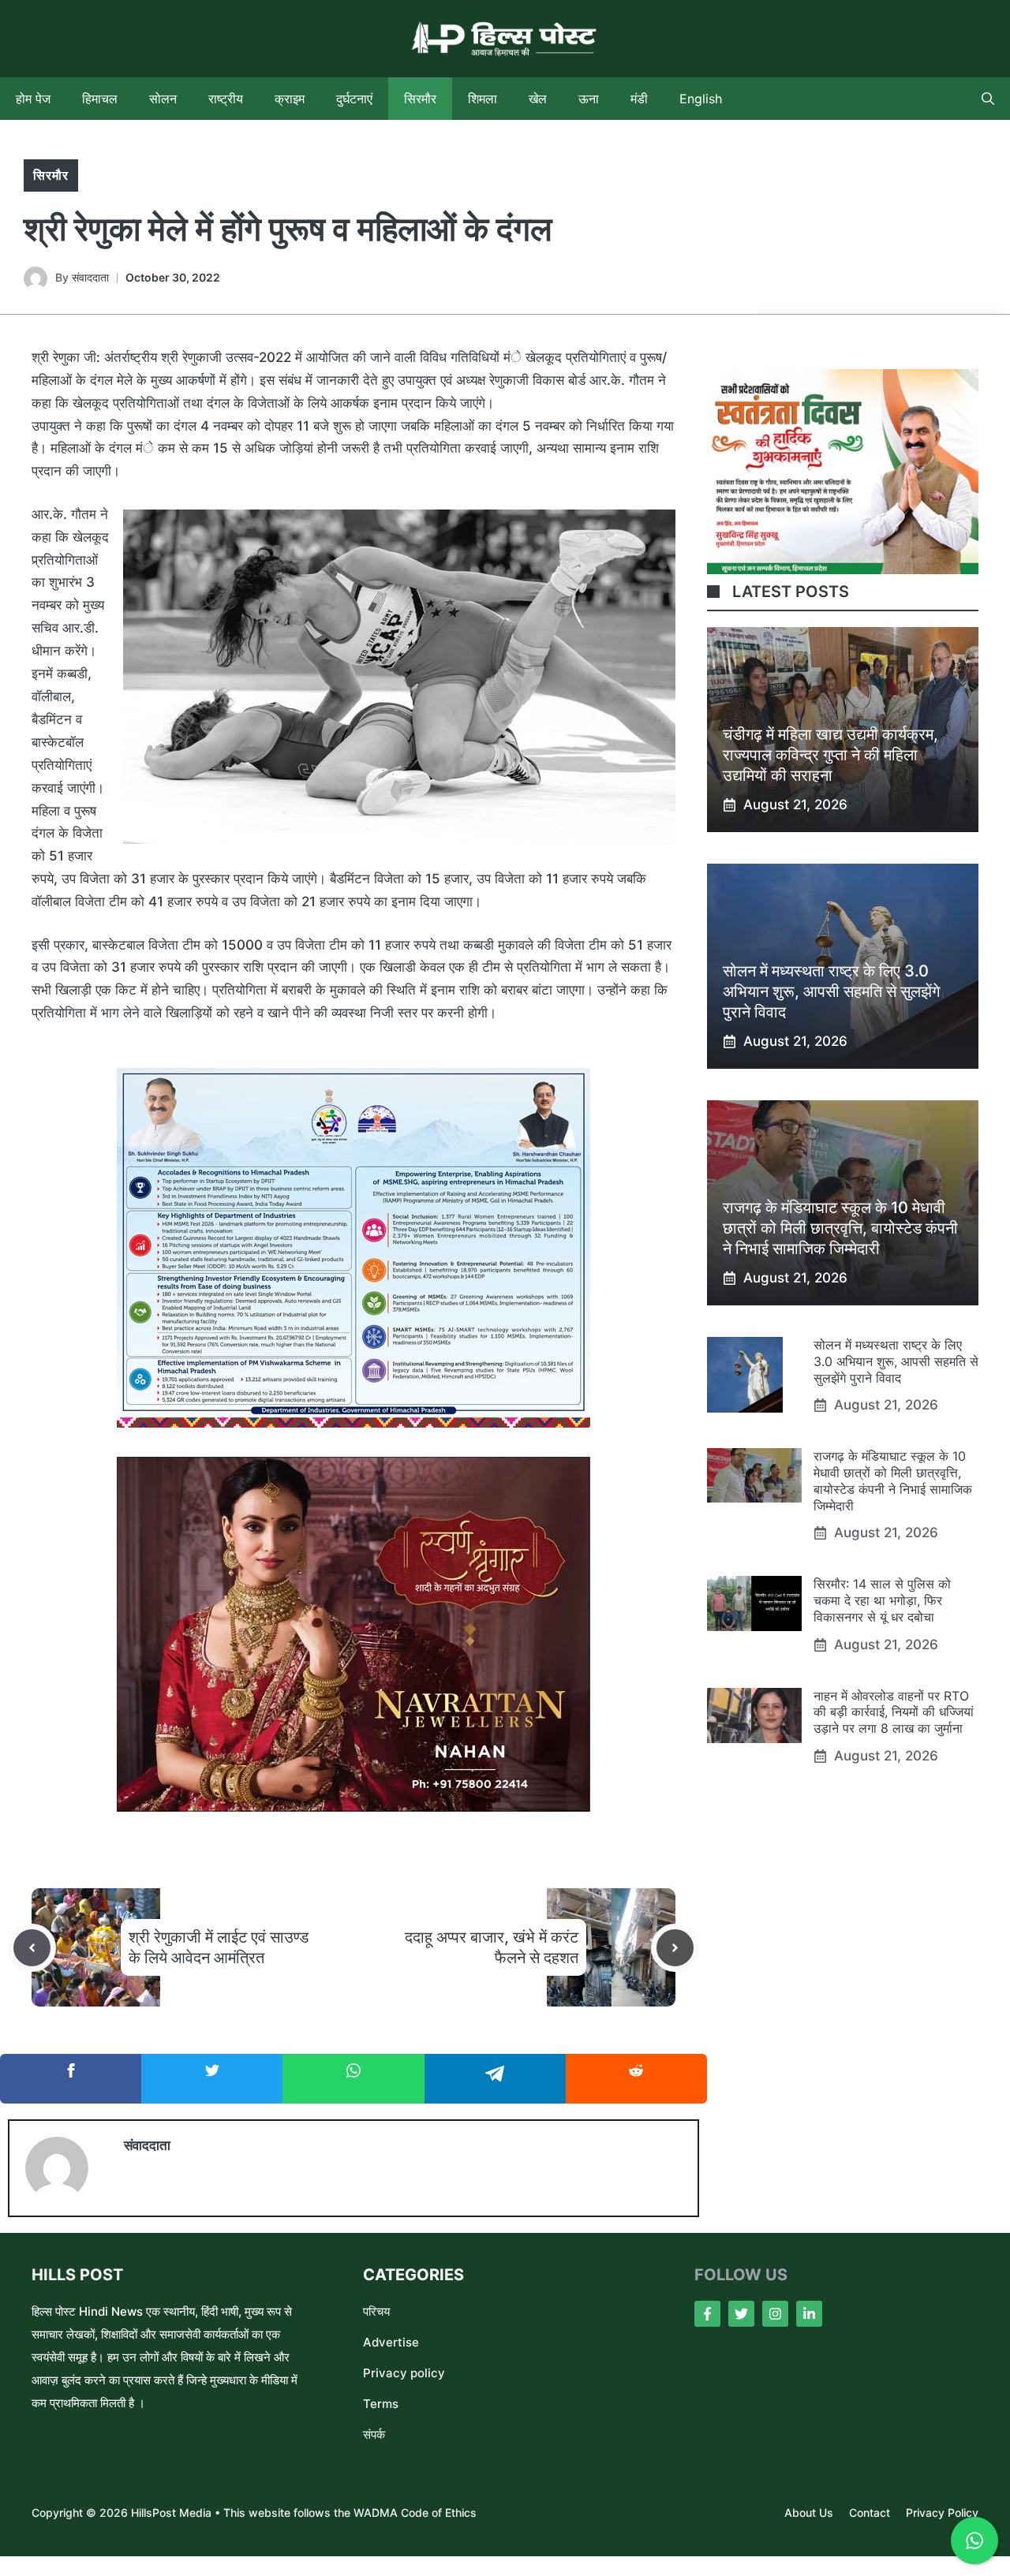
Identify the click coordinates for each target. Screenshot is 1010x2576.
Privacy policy (404, 2373)
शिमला (483, 99)
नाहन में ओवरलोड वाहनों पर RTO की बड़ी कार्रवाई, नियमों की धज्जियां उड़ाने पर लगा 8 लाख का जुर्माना (894, 1712)
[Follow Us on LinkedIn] (809, 2314)
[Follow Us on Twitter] (741, 2314)
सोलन (163, 99)
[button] (988, 99)
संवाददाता (90, 277)
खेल (538, 99)
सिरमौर (420, 99)
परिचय (376, 2311)
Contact (870, 2513)
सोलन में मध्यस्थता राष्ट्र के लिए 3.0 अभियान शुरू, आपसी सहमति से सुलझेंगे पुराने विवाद (831, 991)
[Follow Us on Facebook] (707, 2314)
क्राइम (290, 99)
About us (809, 2513)
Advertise (391, 2342)
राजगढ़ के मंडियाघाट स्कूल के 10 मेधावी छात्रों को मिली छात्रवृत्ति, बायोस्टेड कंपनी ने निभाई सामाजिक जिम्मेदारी (840, 1228)
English (701, 99)
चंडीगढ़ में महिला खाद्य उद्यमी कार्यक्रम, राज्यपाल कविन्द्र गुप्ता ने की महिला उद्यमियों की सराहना (830, 755)
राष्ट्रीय (226, 99)
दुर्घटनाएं (354, 99)
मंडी (639, 99)
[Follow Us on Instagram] (775, 2314)
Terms (381, 2404)
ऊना (589, 99)
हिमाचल (100, 99)
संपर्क (374, 2434)
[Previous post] (32, 1948)
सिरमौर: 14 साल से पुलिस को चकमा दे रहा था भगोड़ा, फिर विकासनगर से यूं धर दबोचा (882, 1600)
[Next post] (675, 1948)
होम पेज (33, 99)
